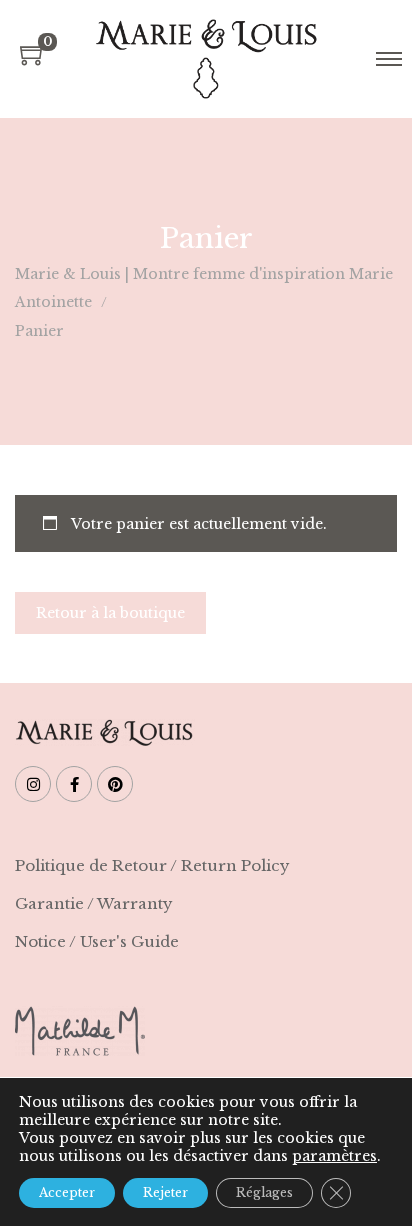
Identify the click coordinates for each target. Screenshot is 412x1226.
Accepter (67, 1192)
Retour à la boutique (110, 613)
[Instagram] (33, 784)
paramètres (334, 1156)
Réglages (264, 1192)
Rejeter (165, 1192)
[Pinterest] (115, 784)
